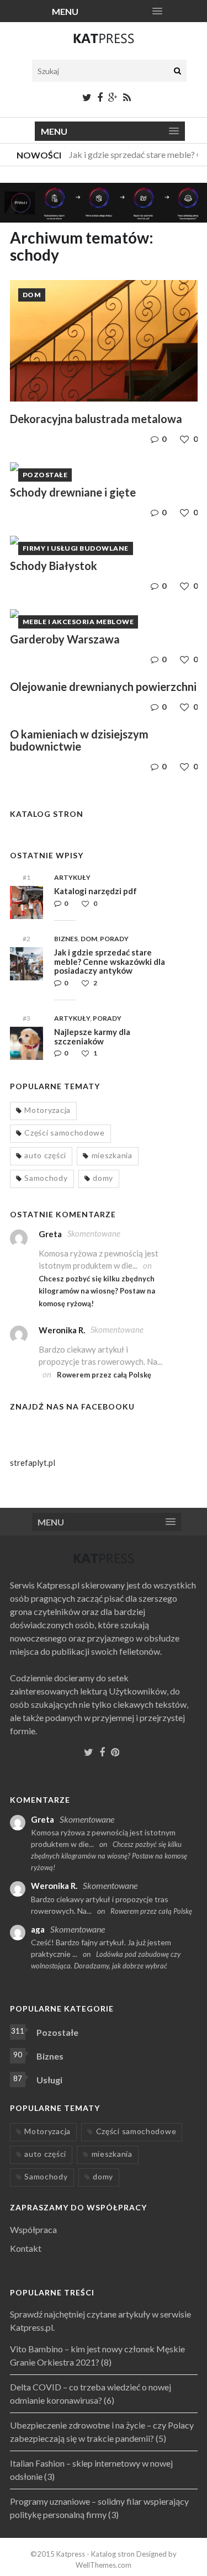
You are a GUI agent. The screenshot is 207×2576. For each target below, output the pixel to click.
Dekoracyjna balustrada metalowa (96, 419)
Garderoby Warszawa (65, 639)
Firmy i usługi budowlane (76, 548)
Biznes (66, 939)
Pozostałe (45, 475)
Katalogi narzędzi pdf (95, 891)
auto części (45, 1155)
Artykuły (72, 877)
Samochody (46, 1178)
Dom (32, 295)
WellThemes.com (104, 2565)
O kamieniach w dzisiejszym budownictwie (79, 740)
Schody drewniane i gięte (73, 492)
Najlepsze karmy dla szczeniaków (92, 1036)
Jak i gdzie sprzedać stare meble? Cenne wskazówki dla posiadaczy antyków (110, 961)
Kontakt (26, 2248)
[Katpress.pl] (104, 43)
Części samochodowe (65, 1133)
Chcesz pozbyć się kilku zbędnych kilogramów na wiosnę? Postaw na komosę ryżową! (97, 1291)
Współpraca (33, 2229)
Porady (114, 939)
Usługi (49, 2080)
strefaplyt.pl (33, 1463)
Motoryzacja (47, 1110)
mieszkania (112, 1155)
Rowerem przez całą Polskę (104, 1375)
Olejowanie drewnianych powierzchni (103, 687)
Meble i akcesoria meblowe (78, 622)
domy (103, 1178)
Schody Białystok (54, 566)
